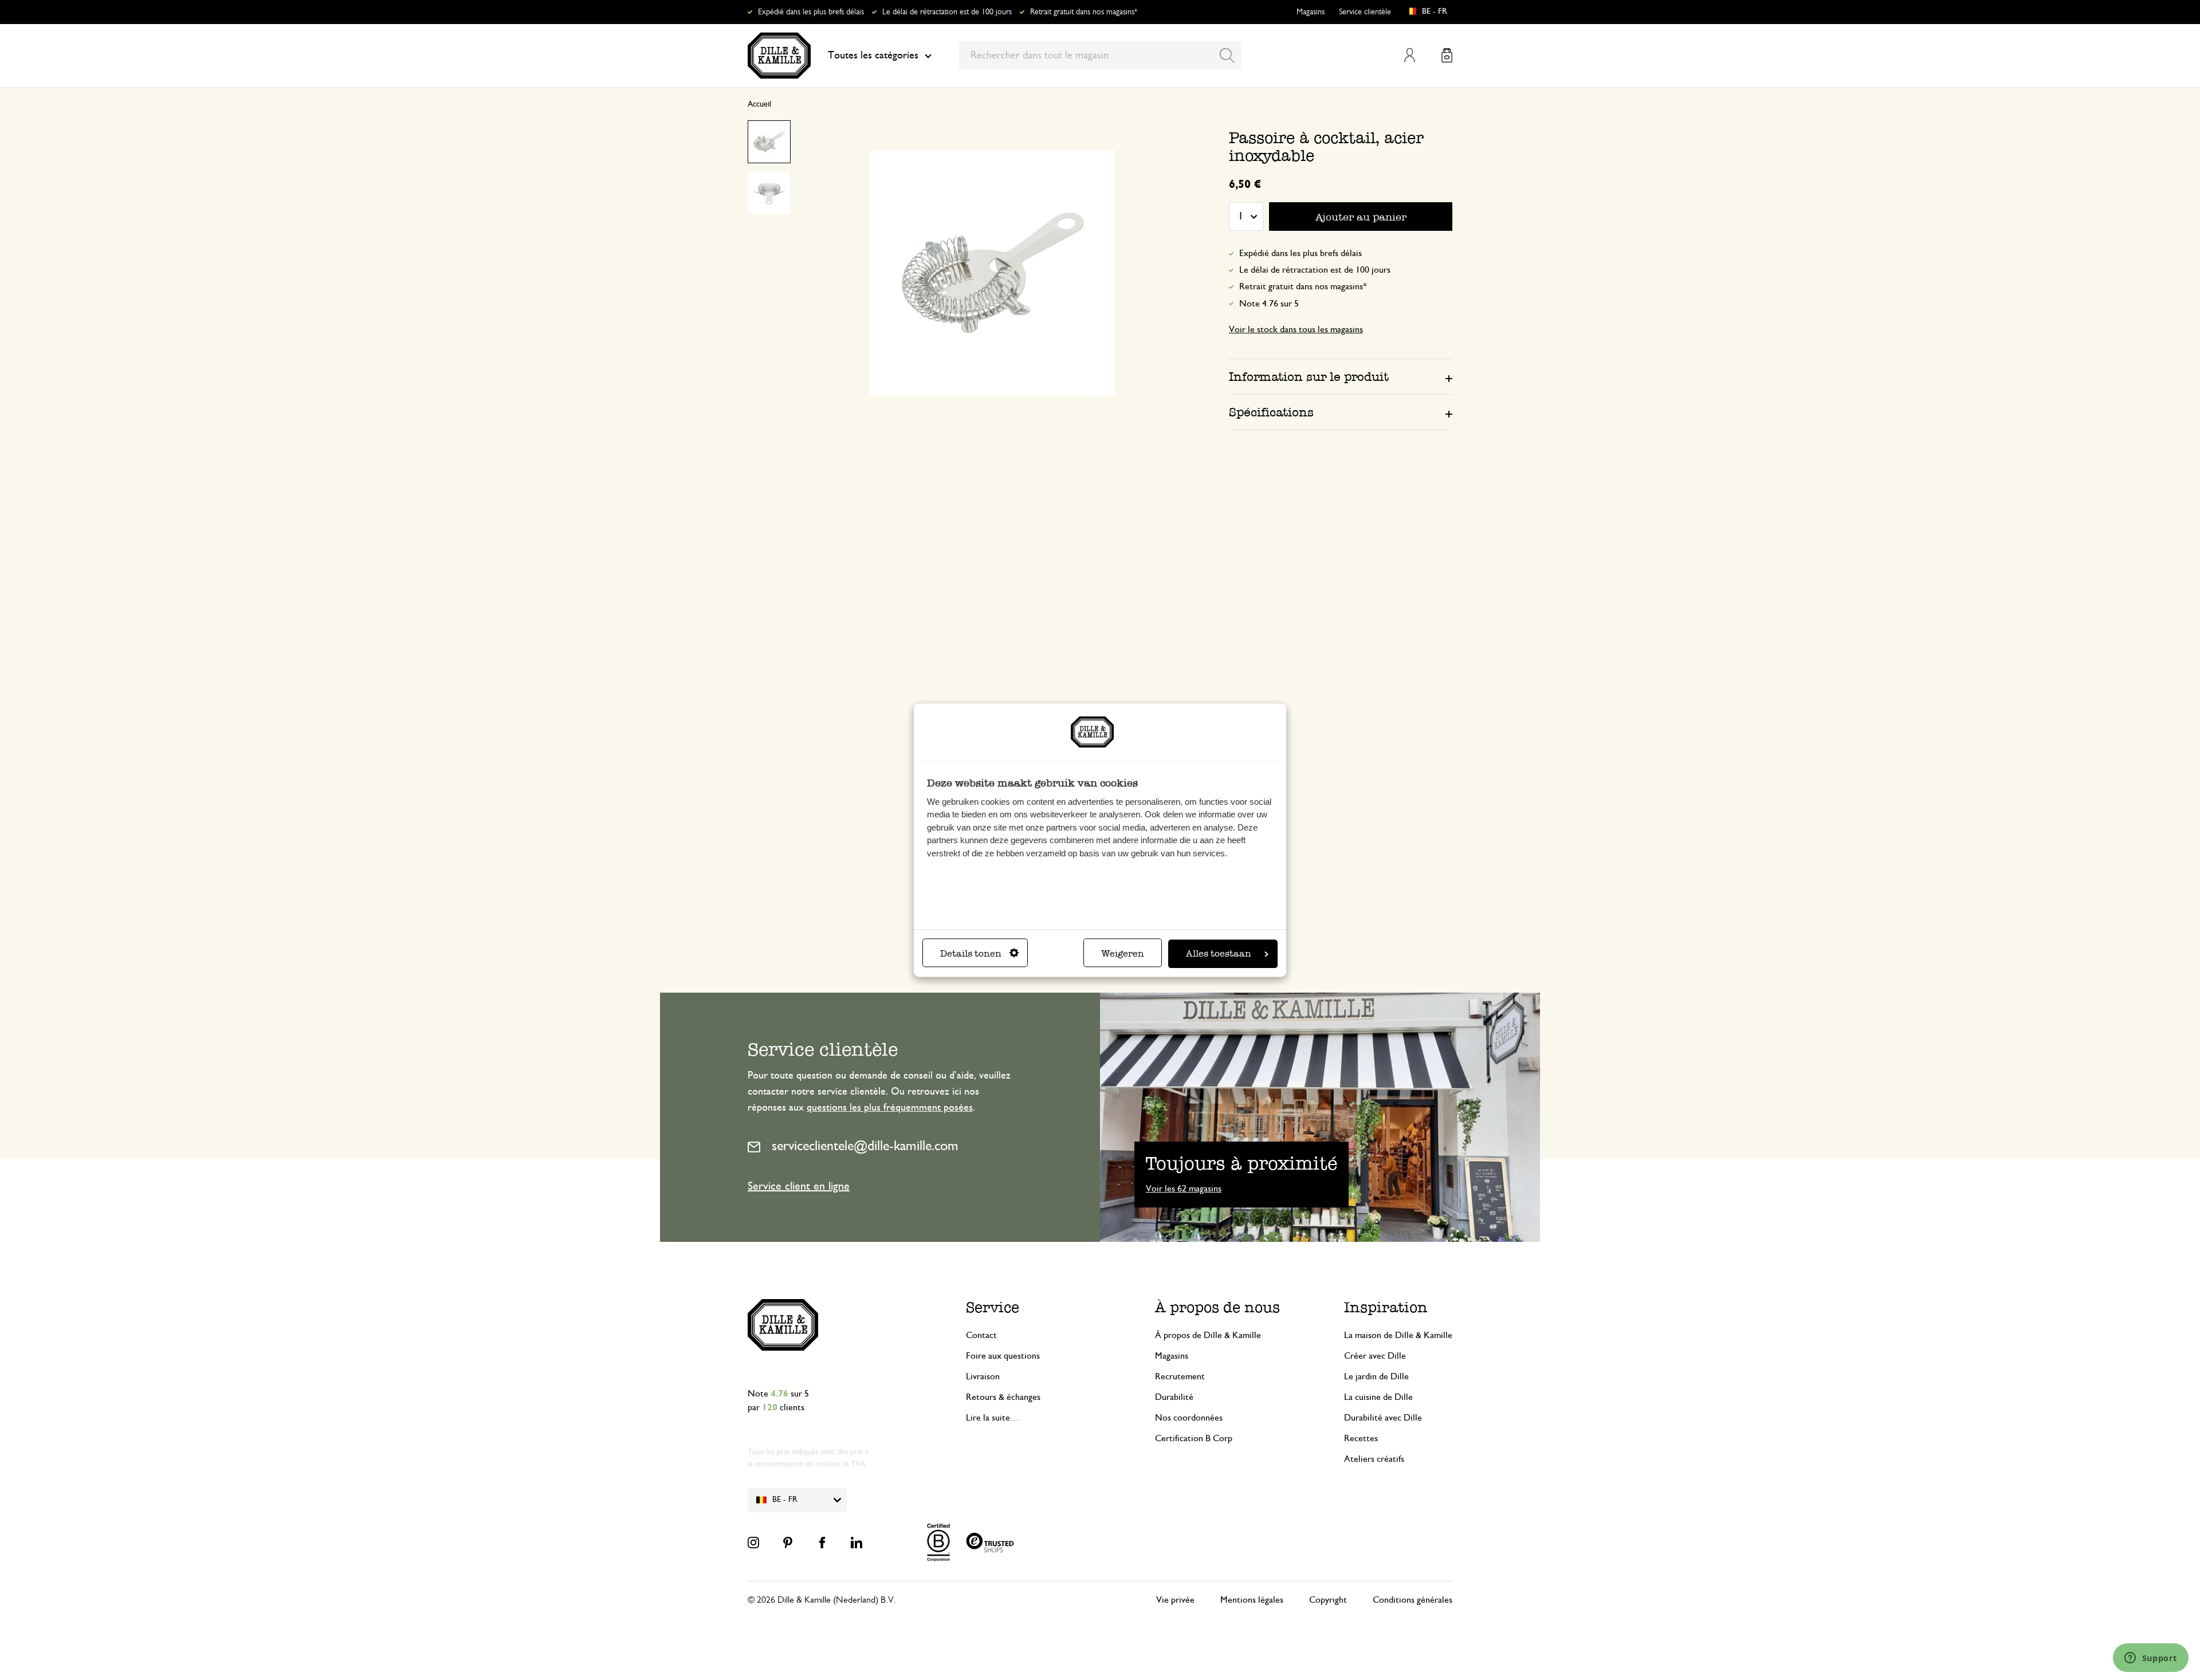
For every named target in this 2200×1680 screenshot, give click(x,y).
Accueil (759, 104)
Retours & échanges (1003, 1397)
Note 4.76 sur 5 (1269, 304)
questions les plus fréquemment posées (890, 1108)
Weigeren (1123, 953)
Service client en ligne (799, 1186)
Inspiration (1386, 1307)
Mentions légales (1252, 1600)
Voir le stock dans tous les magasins (1296, 329)
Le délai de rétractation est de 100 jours (947, 12)
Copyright (1328, 1600)
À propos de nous (1217, 1307)
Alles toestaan (1219, 953)
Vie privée (1175, 1600)
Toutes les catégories (873, 56)
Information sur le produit (1309, 377)
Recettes (1361, 1438)
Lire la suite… (993, 1418)
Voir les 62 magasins (1184, 1189)
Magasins (1311, 12)
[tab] (1341, 376)
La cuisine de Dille (1378, 1397)
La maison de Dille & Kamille (1398, 1335)
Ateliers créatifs (1374, 1459)
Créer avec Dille (1375, 1356)
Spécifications (1271, 412)
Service (993, 1307)
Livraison (983, 1376)
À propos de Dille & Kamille (1208, 1335)
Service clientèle (1365, 12)
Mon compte (1410, 55)
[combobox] (1100, 56)
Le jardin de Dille (1376, 1376)
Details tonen (971, 953)
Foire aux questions (1003, 1356)
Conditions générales (1413, 1600)
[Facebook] (822, 1543)
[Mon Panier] (1447, 55)
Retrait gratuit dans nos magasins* (1084, 12)
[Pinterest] (788, 1543)
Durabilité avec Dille (1383, 1418)
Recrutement (1180, 1376)
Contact (981, 1335)
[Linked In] (857, 1543)
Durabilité (1174, 1397)
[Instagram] (753, 1543)
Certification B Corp (1194, 1438)
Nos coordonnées (1189, 1418)
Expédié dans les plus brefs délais (811, 12)
